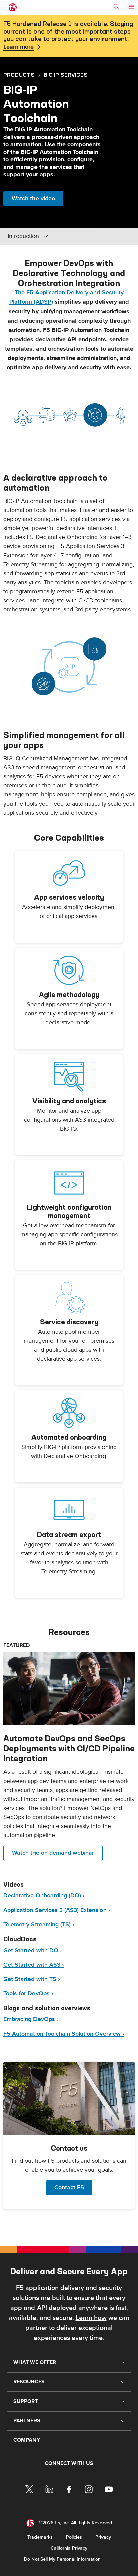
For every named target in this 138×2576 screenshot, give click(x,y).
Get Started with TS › (32, 1979)
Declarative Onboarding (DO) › (44, 1896)
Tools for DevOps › (28, 1994)
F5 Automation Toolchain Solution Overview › (64, 2034)
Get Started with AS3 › (34, 1965)
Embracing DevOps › (31, 2019)
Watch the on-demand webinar (53, 1853)
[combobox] (53, 236)
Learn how (91, 2318)
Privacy (103, 2537)
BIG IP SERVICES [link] (66, 75)
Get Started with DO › (33, 1950)
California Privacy (69, 2548)
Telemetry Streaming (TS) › (39, 1924)
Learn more (19, 47)
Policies (74, 2537)
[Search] (116, 7)
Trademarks (40, 2537)
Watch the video (33, 198)
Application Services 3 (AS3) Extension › (57, 1910)
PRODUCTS (19, 75)
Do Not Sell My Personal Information (62, 2559)
